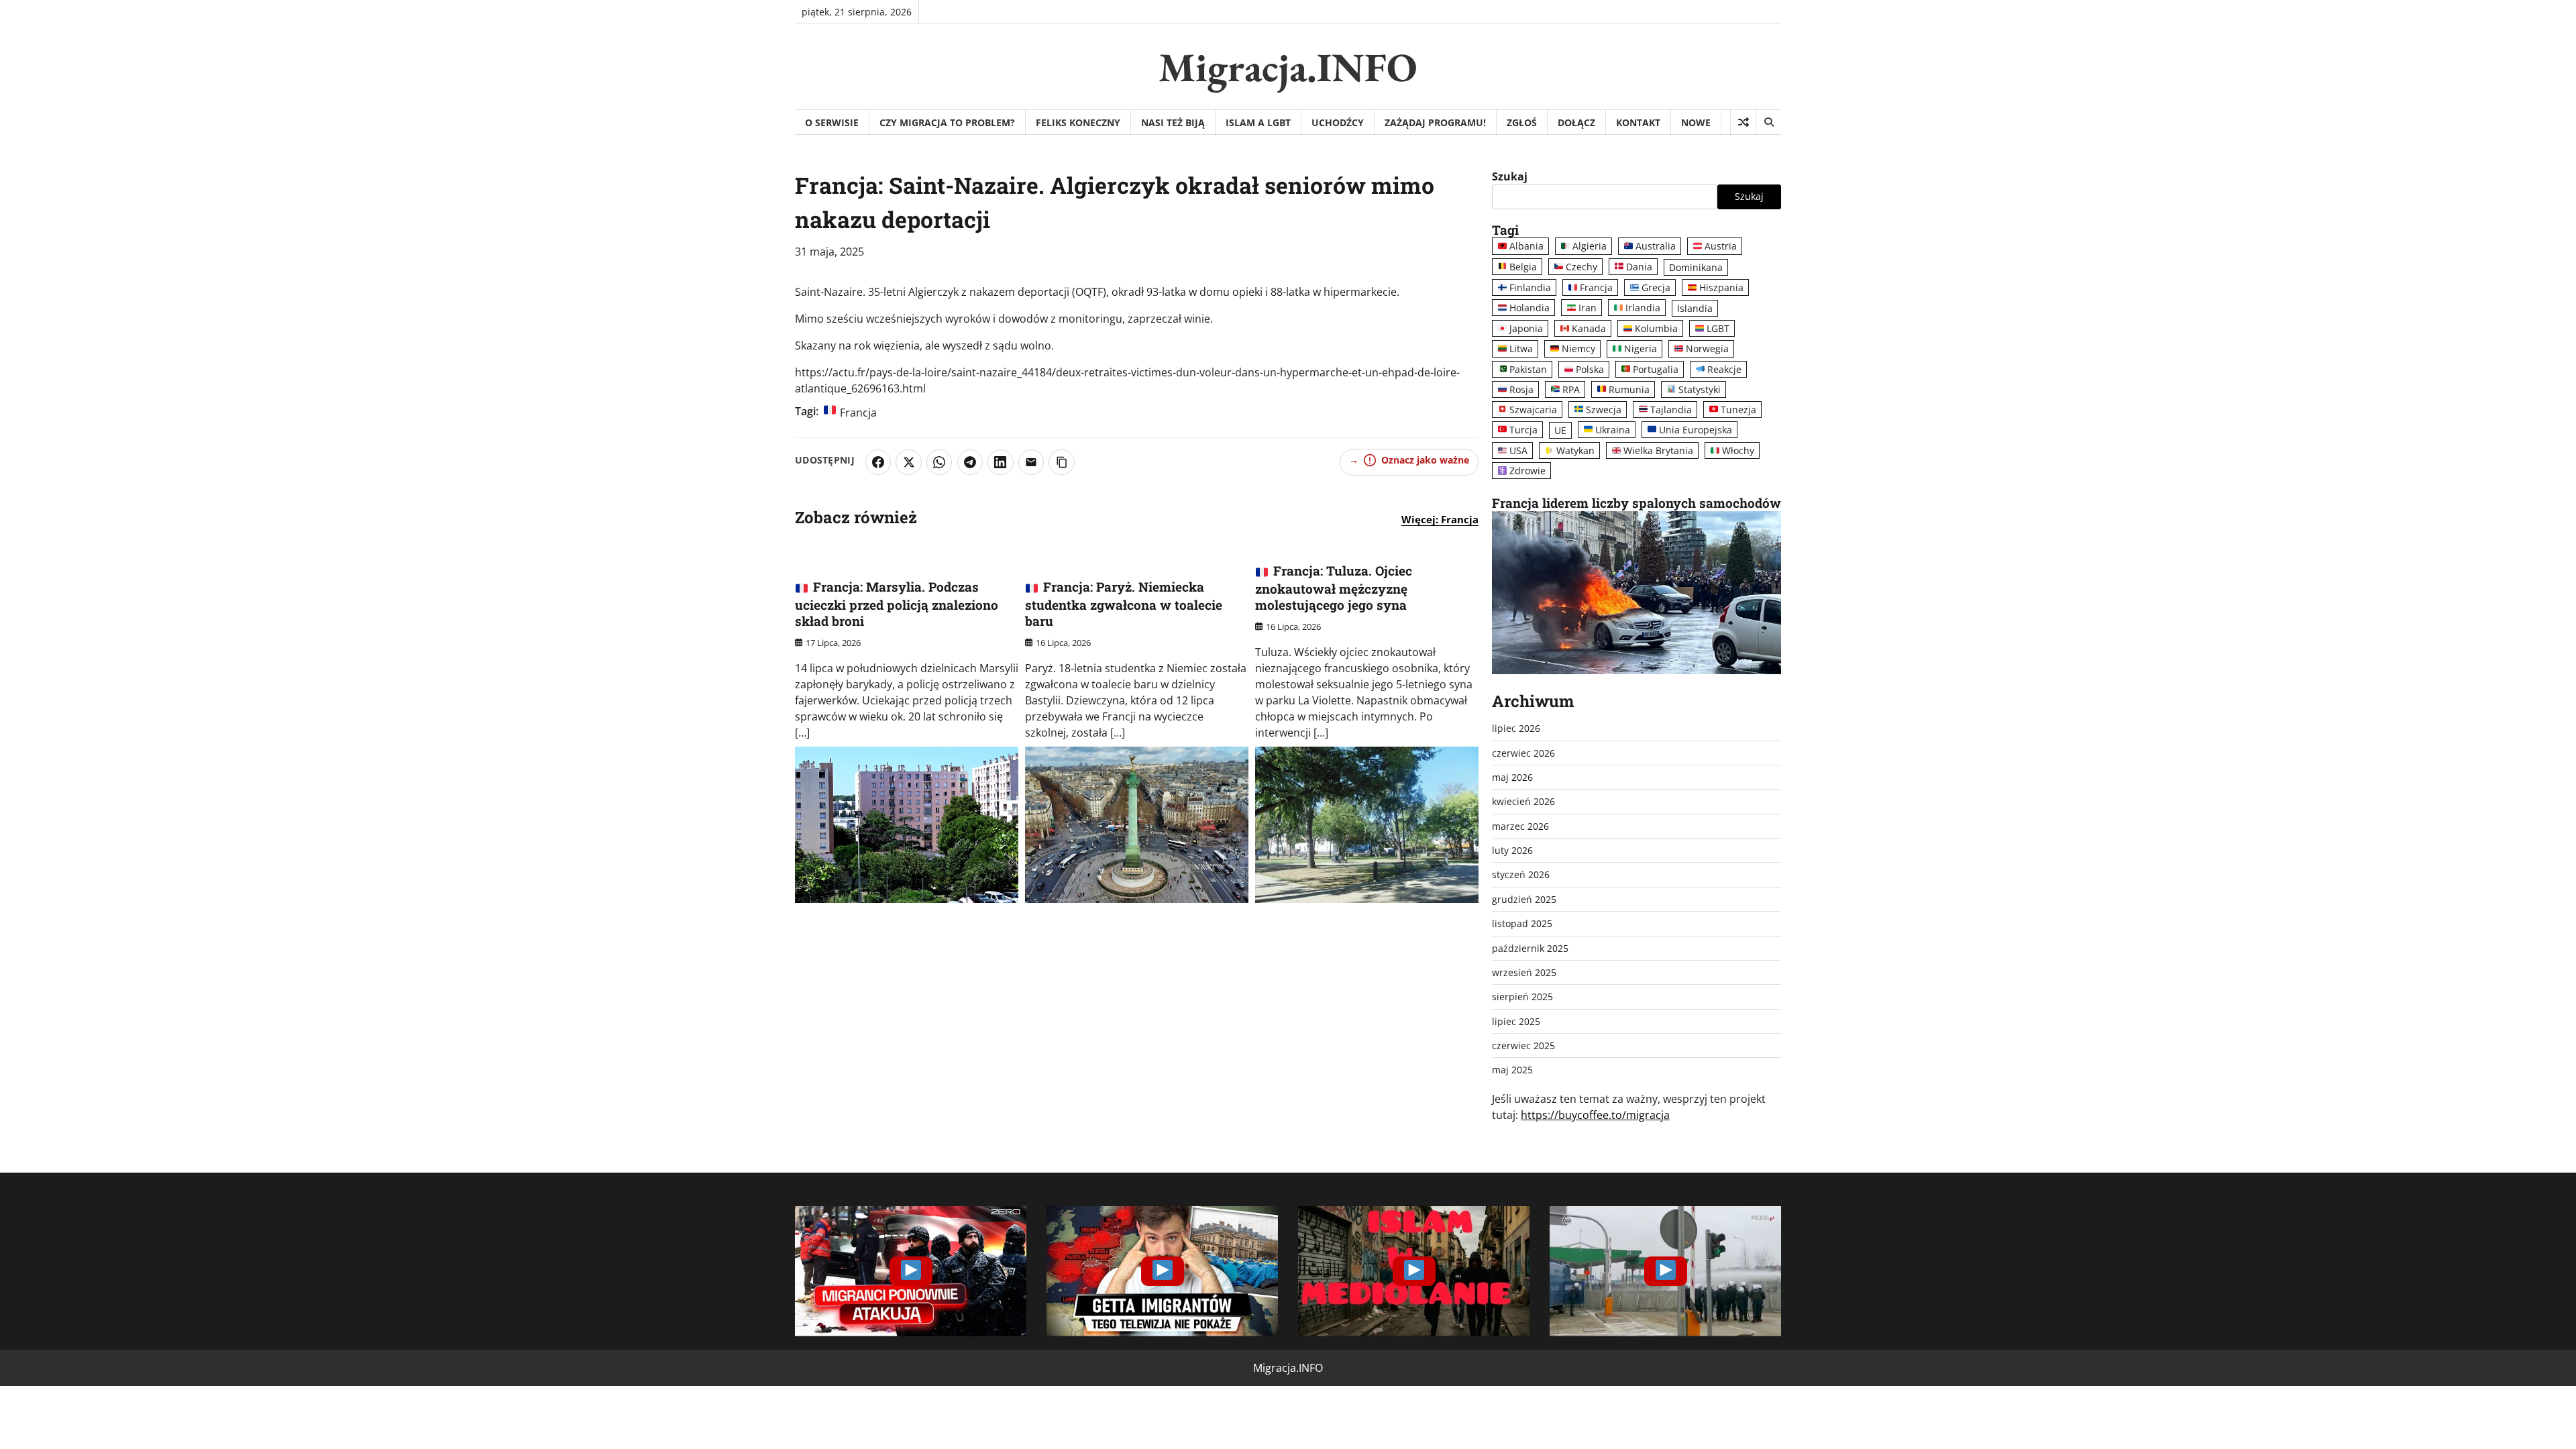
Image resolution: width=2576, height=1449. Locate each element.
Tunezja (1738, 410)
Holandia (1529, 308)
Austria (1721, 246)
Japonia (1526, 328)
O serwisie (832, 122)
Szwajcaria (1533, 410)
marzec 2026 (1520, 826)
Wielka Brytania (1658, 450)
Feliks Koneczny (1078, 122)
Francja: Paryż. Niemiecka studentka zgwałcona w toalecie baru (1124, 604)
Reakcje (1724, 369)
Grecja (1656, 287)
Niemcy (1578, 348)
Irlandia (1643, 308)
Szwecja (1604, 410)
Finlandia (1530, 287)
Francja (858, 413)
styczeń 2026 (1521, 874)
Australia (1656, 246)
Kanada (1589, 328)
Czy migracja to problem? (947, 122)
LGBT (1718, 328)
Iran (1588, 308)
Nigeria (1641, 348)
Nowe (1696, 122)
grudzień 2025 (1524, 899)
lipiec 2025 (1516, 1021)
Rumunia (1629, 389)
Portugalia (1656, 369)
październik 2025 (1530, 948)
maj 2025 (1512, 1070)
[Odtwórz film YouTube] (911, 1271)
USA (1518, 450)
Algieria (1590, 246)
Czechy (1581, 267)
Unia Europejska (1696, 430)
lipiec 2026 (1516, 728)
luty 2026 (1512, 850)
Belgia (1523, 267)
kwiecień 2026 (1523, 801)
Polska (1590, 369)
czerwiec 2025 (1523, 1045)
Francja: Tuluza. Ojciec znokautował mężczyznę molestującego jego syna (1334, 588)
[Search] (1768, 122)
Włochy (1738, 450)
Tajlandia (1671, 410)
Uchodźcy (1338, 122)
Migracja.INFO (1288, 67)
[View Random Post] (1743, 122)
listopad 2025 (1522, 923)
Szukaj (1510, 176)
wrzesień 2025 (1524, 972)
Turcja (1523, 430)
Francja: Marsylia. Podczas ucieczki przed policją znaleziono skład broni (897, 604)
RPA (1571, 389)
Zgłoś (1522, 122)
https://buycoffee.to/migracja (1595, 1115)
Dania (1639, 267)
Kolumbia (1656, 328)
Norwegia (1707, 348)
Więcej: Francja (1440, 519)
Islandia (1695, 308)
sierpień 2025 (1522, 997)
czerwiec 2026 (1523, 753)
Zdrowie (1527, 471)
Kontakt (1638, 122)
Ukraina (1613, 430)
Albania (1526, 246)
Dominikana (1696, 267)
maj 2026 (1512, 777)
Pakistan (1528, 369)
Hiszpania (1721, 287)
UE (1560, 430)
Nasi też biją (1173, 122)
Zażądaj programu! (1435, 122)
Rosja (1521, 389)
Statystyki (1700, 389)
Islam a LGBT (1258, 122)
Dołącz (1576, 122)
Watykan (1575, 450)
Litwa (1521, 348)
